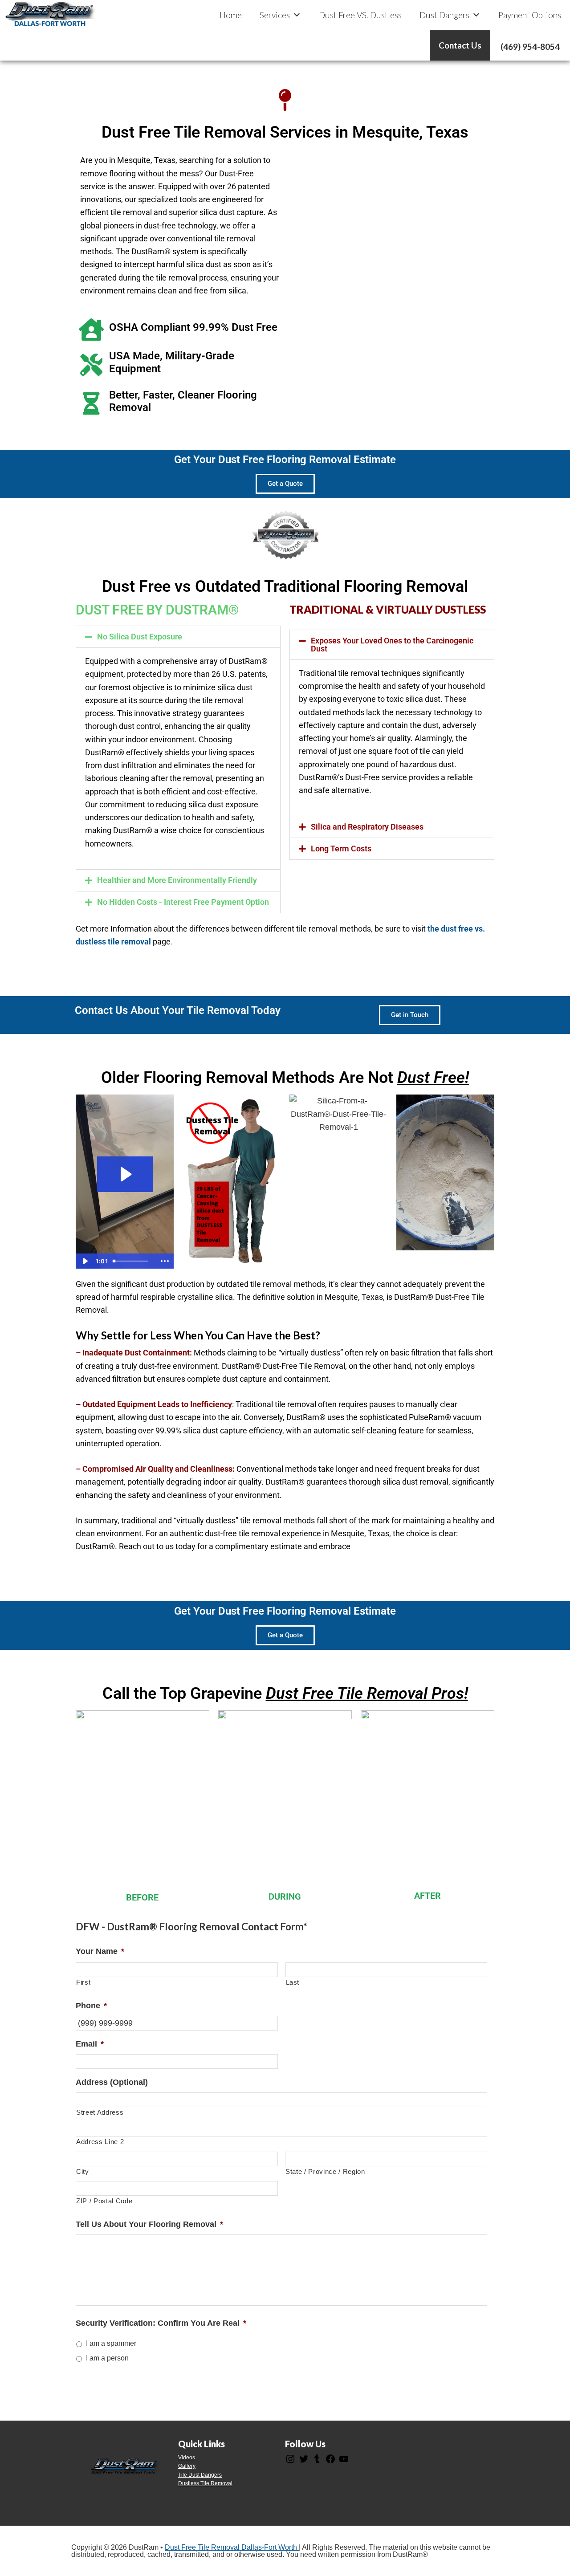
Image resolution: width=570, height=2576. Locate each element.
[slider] (133, 1261)
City (83, 2172)
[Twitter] (304, 2462)
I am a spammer (111, 2343)
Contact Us (460, 45)
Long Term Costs (341, 848)
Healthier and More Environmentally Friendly (177, 880)
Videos (187, 2458)
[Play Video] (85, 1261)
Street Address (100, 2112)
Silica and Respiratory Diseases (367, 827)
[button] (178, 637)
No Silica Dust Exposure (140, 637)
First (83, 1982)
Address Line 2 (100, 2142)
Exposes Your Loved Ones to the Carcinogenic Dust (392, 645)
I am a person (107, 2358)
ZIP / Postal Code (104, 2201)
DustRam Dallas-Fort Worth (50, 14)
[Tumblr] (317, 2462)
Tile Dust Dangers (200, 2475)
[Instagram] (290, 2462)
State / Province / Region (325, 2172)
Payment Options (530, 15)
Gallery (187, 2466)
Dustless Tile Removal (205, 2483)
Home (231, 15)
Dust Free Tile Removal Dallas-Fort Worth (232, 2547)
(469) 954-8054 (530, 47)
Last (293, 1982)
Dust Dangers (444, 15)
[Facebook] (330, 2462)
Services (275, 15)
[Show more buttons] (165, 1261)
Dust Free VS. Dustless (360, 15)
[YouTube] (344, 2462)
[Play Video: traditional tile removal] (125, 1174)
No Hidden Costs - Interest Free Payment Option (183, 902)
